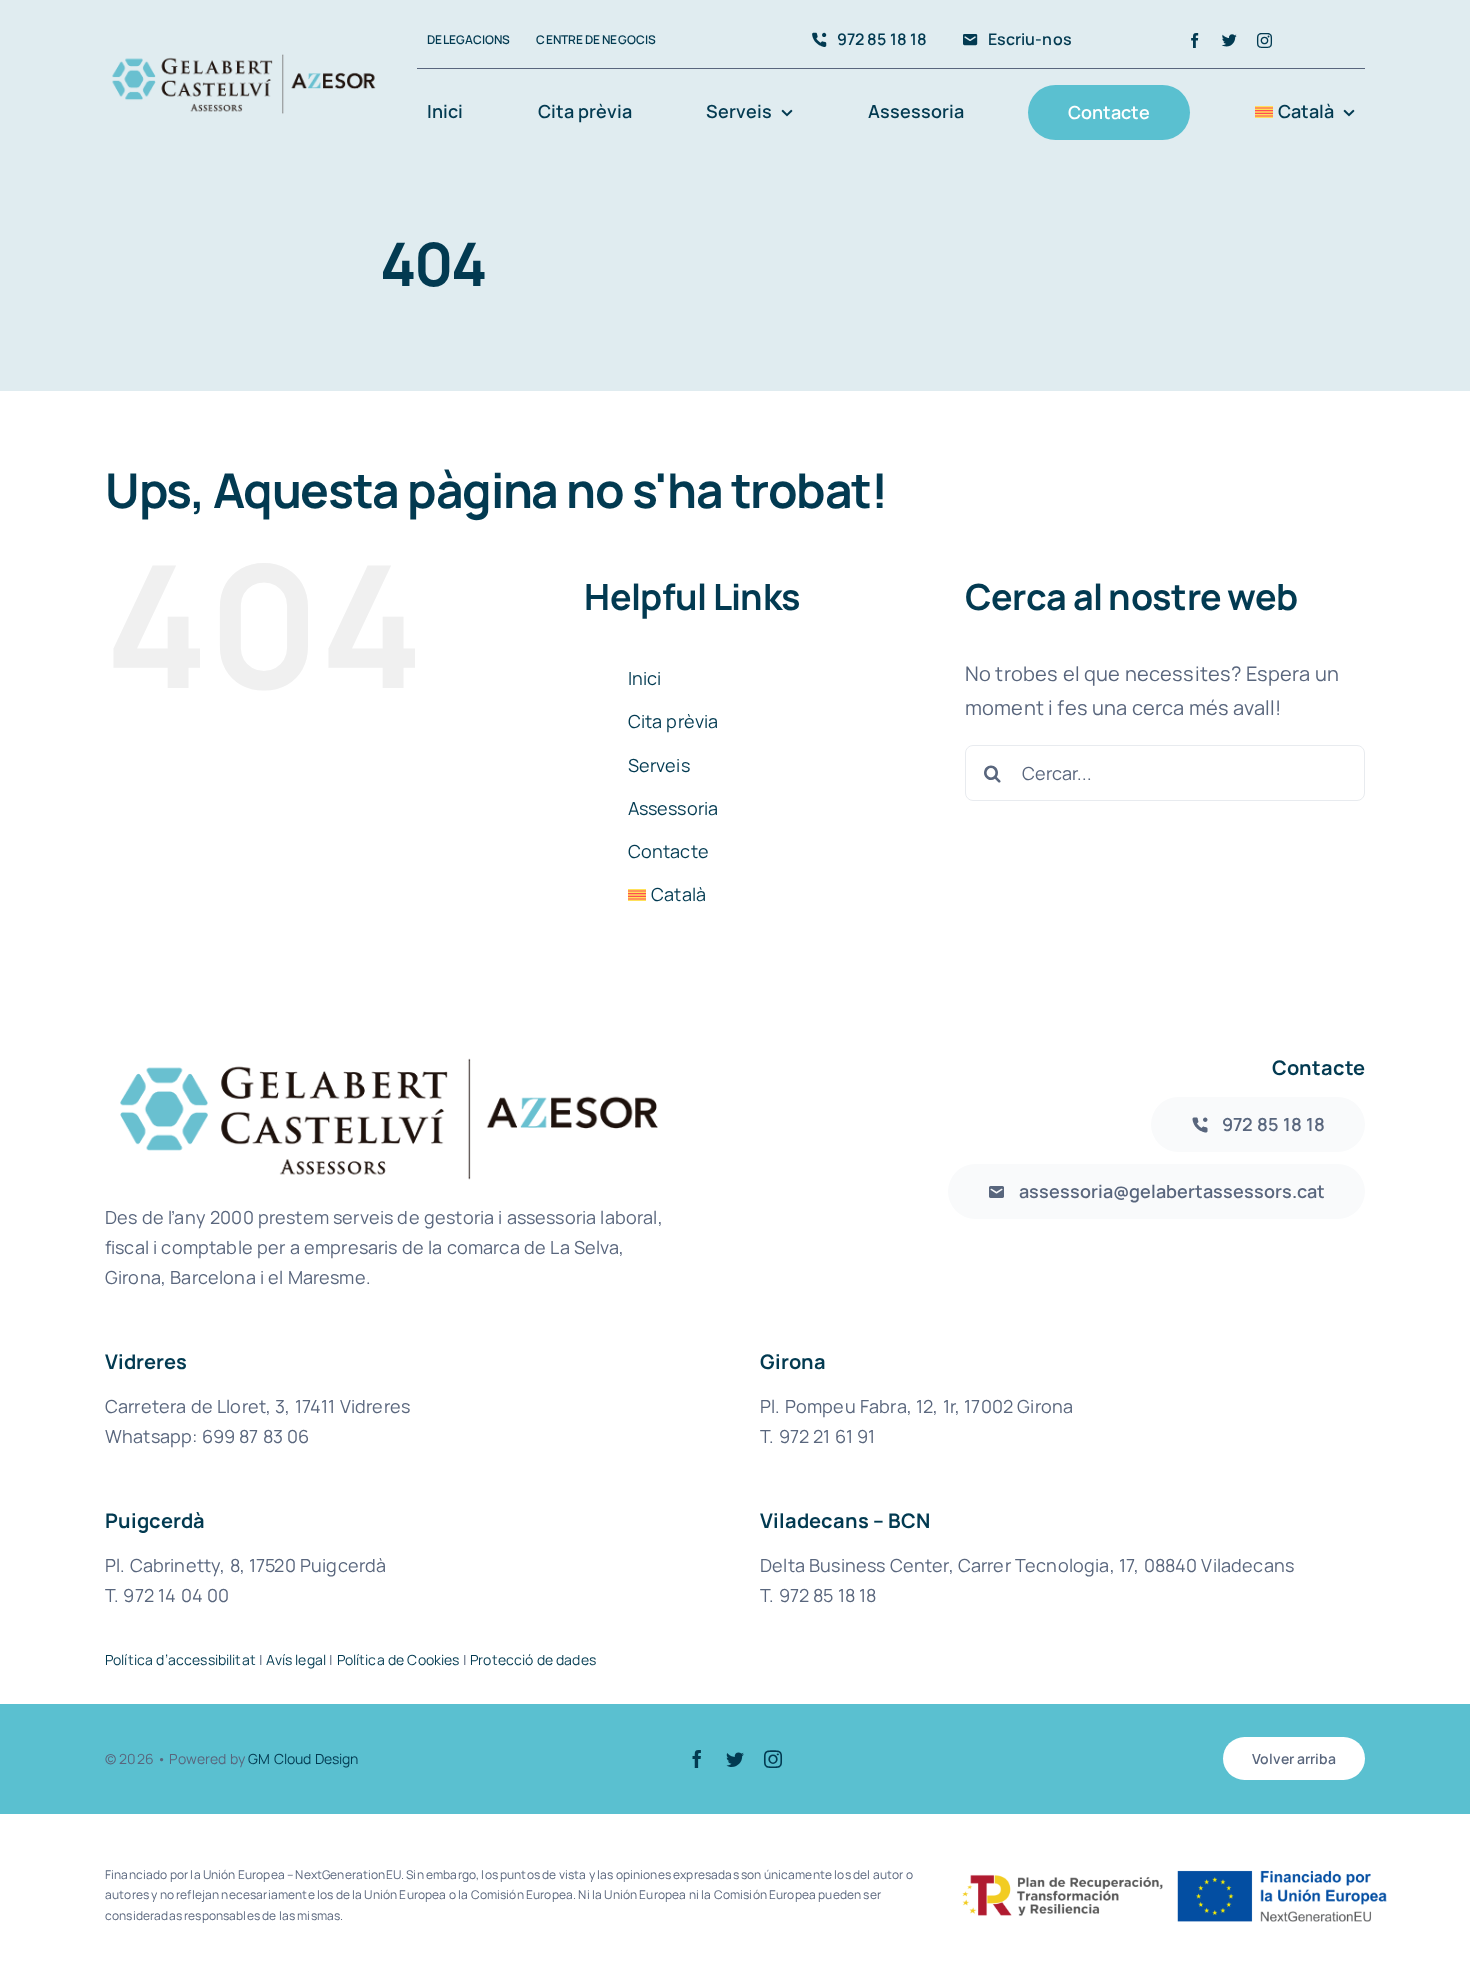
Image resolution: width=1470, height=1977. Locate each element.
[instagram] (1264, 40)
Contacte (668, 851)
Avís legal (296, 1659)
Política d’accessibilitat (180, 1659)
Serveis (659, 765)
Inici (645, 678)
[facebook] (1194, 40)
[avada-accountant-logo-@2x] (243, 62)
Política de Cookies (398, 1659)
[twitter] (1229, 40)
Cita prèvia (673, 721)
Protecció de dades (533, 1659)
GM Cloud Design (303, 1758)
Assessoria (673, 808)
